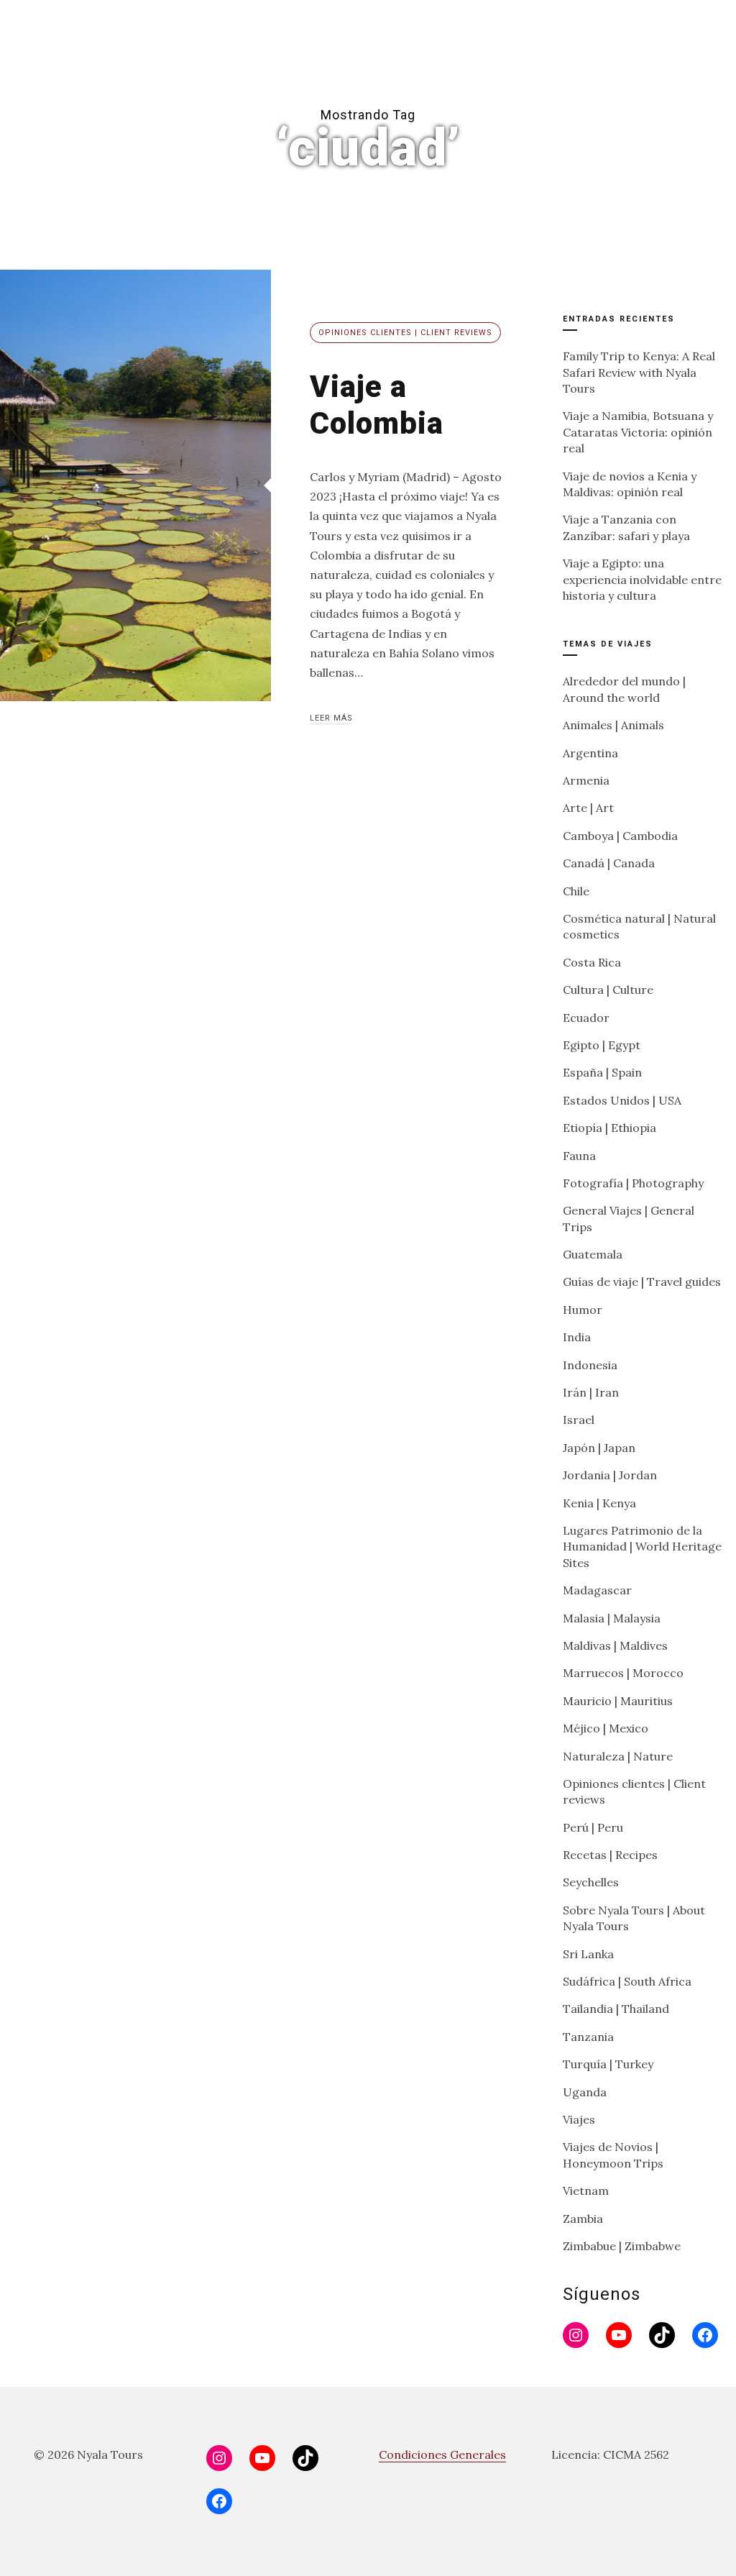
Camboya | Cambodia (620, 836)
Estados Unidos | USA (622, 1100)
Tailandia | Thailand (616, 2009)
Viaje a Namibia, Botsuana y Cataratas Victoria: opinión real (638, 432)
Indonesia (590, 1365)
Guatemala (593, 1254)
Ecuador (586, 1018)
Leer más (331, 718)
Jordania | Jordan (610, 1475)
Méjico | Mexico (606, 1728)
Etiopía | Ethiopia (609, 1128)
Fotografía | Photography (633, 1183)
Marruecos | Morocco (623, 1673)
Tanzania (588, 2037)
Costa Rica (592, 962)
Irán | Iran (591, 1392)
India (577, 1337)
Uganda (585, 2092)
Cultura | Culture (608, 990)
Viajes (579, 2119)
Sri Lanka (588, 1954)
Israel (579, 1420)
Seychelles (591, 1882)
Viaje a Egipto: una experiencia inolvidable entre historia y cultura (642, 579)
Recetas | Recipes (610, 1855)
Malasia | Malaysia (612, 1618)
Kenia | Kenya (599, 1503)
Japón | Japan (599, 1448)
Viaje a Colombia (377, 405)
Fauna (579, 1156)
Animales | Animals (613, 725)
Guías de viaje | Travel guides (642, 1282)
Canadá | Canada (609, 863)
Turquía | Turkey (608, 2064)
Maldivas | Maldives (615, 1645)
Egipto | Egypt (602, 1045)
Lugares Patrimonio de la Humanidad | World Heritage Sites (642, 1547)
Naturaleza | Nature (618, 1756)
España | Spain (602, 1072)
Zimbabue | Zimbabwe (622, 2246)
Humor (583, 1310)
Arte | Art (588, 808)
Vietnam (586, 2191)
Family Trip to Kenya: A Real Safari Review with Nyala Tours (639, 372)
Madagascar (597, 1590)
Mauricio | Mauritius (618, 1701)
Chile (576, 891)
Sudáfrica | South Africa (627, 1981)
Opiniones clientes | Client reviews (405, 333)
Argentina (590, 753)
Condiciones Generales (442, 2454)
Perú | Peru (593, 1827)
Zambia (583, 2219)
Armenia (586, 780)
